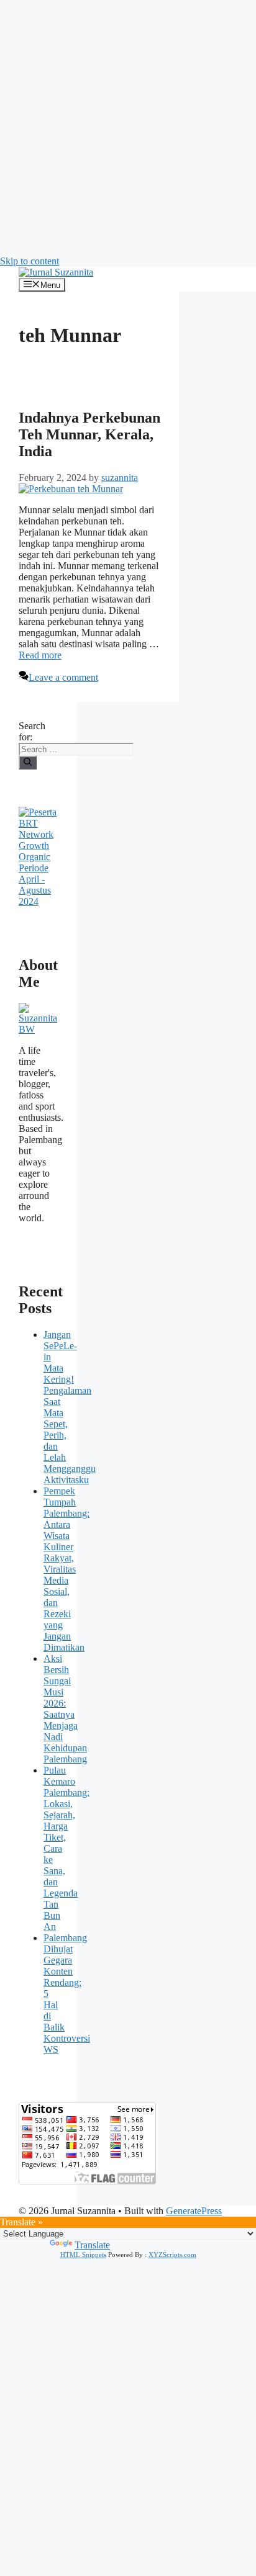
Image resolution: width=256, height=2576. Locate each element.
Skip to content (30, 261)
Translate (92, 2245)
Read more (40, 655)
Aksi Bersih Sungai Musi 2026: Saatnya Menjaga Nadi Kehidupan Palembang (65, 1709)
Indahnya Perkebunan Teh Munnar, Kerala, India (89, 434)
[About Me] (39, 1029)
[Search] (28, 763)
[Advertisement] (128, 128)
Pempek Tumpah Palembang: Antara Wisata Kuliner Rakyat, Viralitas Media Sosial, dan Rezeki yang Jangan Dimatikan (66, 1569)
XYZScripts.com (172, 2255)
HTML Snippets (83, 2255)
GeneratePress (194, 2211)
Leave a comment (63, 677)
